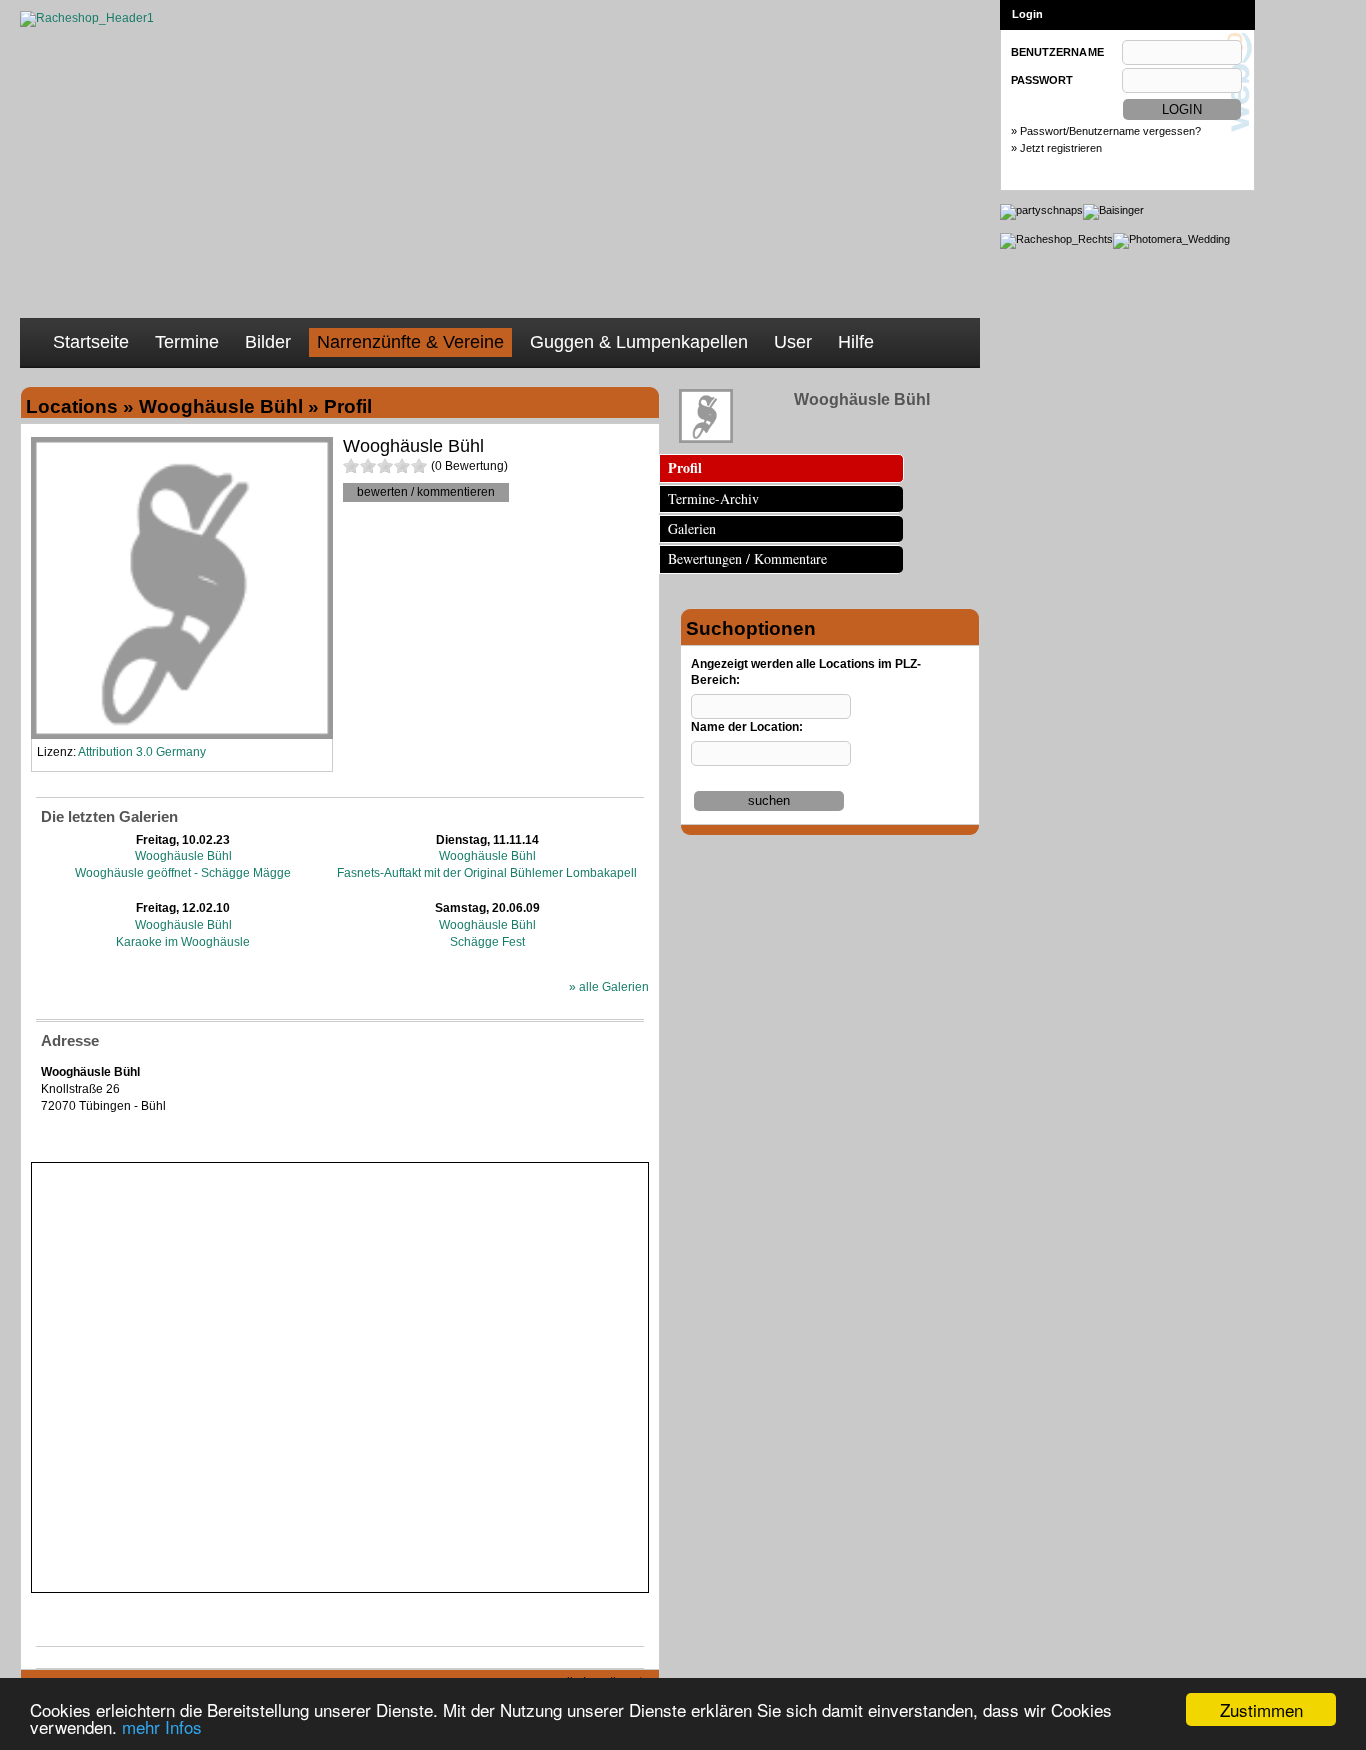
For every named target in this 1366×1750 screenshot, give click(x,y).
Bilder (268, 342)
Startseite (91, 342)
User (793, 342)
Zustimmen (1261, 1709)
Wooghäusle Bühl (183, 856)
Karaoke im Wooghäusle (183, 942)
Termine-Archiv (713, 498)
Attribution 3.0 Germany (142, 752)
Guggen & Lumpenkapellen (639, 342)
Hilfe (856, 342)
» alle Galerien (609, 987)
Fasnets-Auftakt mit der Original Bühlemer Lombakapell (487, 873)
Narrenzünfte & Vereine (410, 342)
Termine (187, 342)
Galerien (692, 528)
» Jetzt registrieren (1056, 148)
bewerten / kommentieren (426, 492)
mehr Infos (162, 1726)
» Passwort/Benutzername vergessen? (1106, 131)
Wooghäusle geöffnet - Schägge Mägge (183, 873)
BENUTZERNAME (1057, 52)
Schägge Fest (487, 942)
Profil (685, 467)
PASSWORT (1042, 80)
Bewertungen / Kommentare (747, 558)
